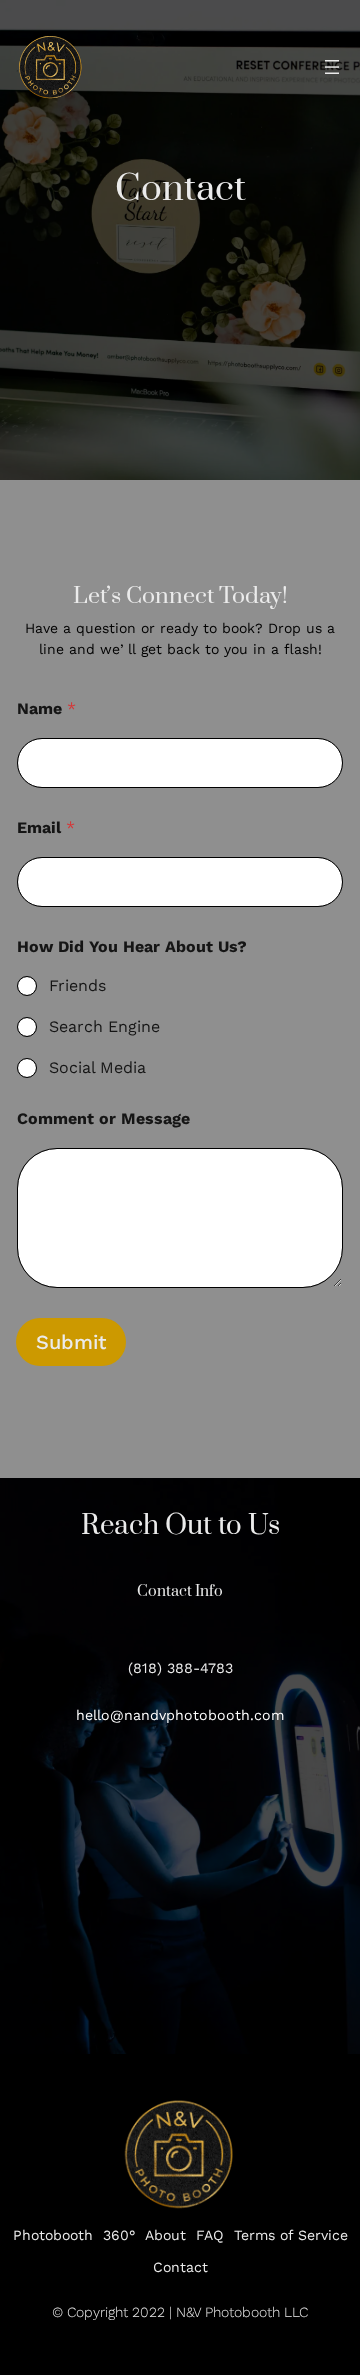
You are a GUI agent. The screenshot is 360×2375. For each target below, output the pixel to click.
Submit (71, 1342)
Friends (77, 985)
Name (46, 708)
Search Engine (104, 1026)
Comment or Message (103, 1118)
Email (46, 827)
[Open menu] (332, 67)
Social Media (97, 1067)
